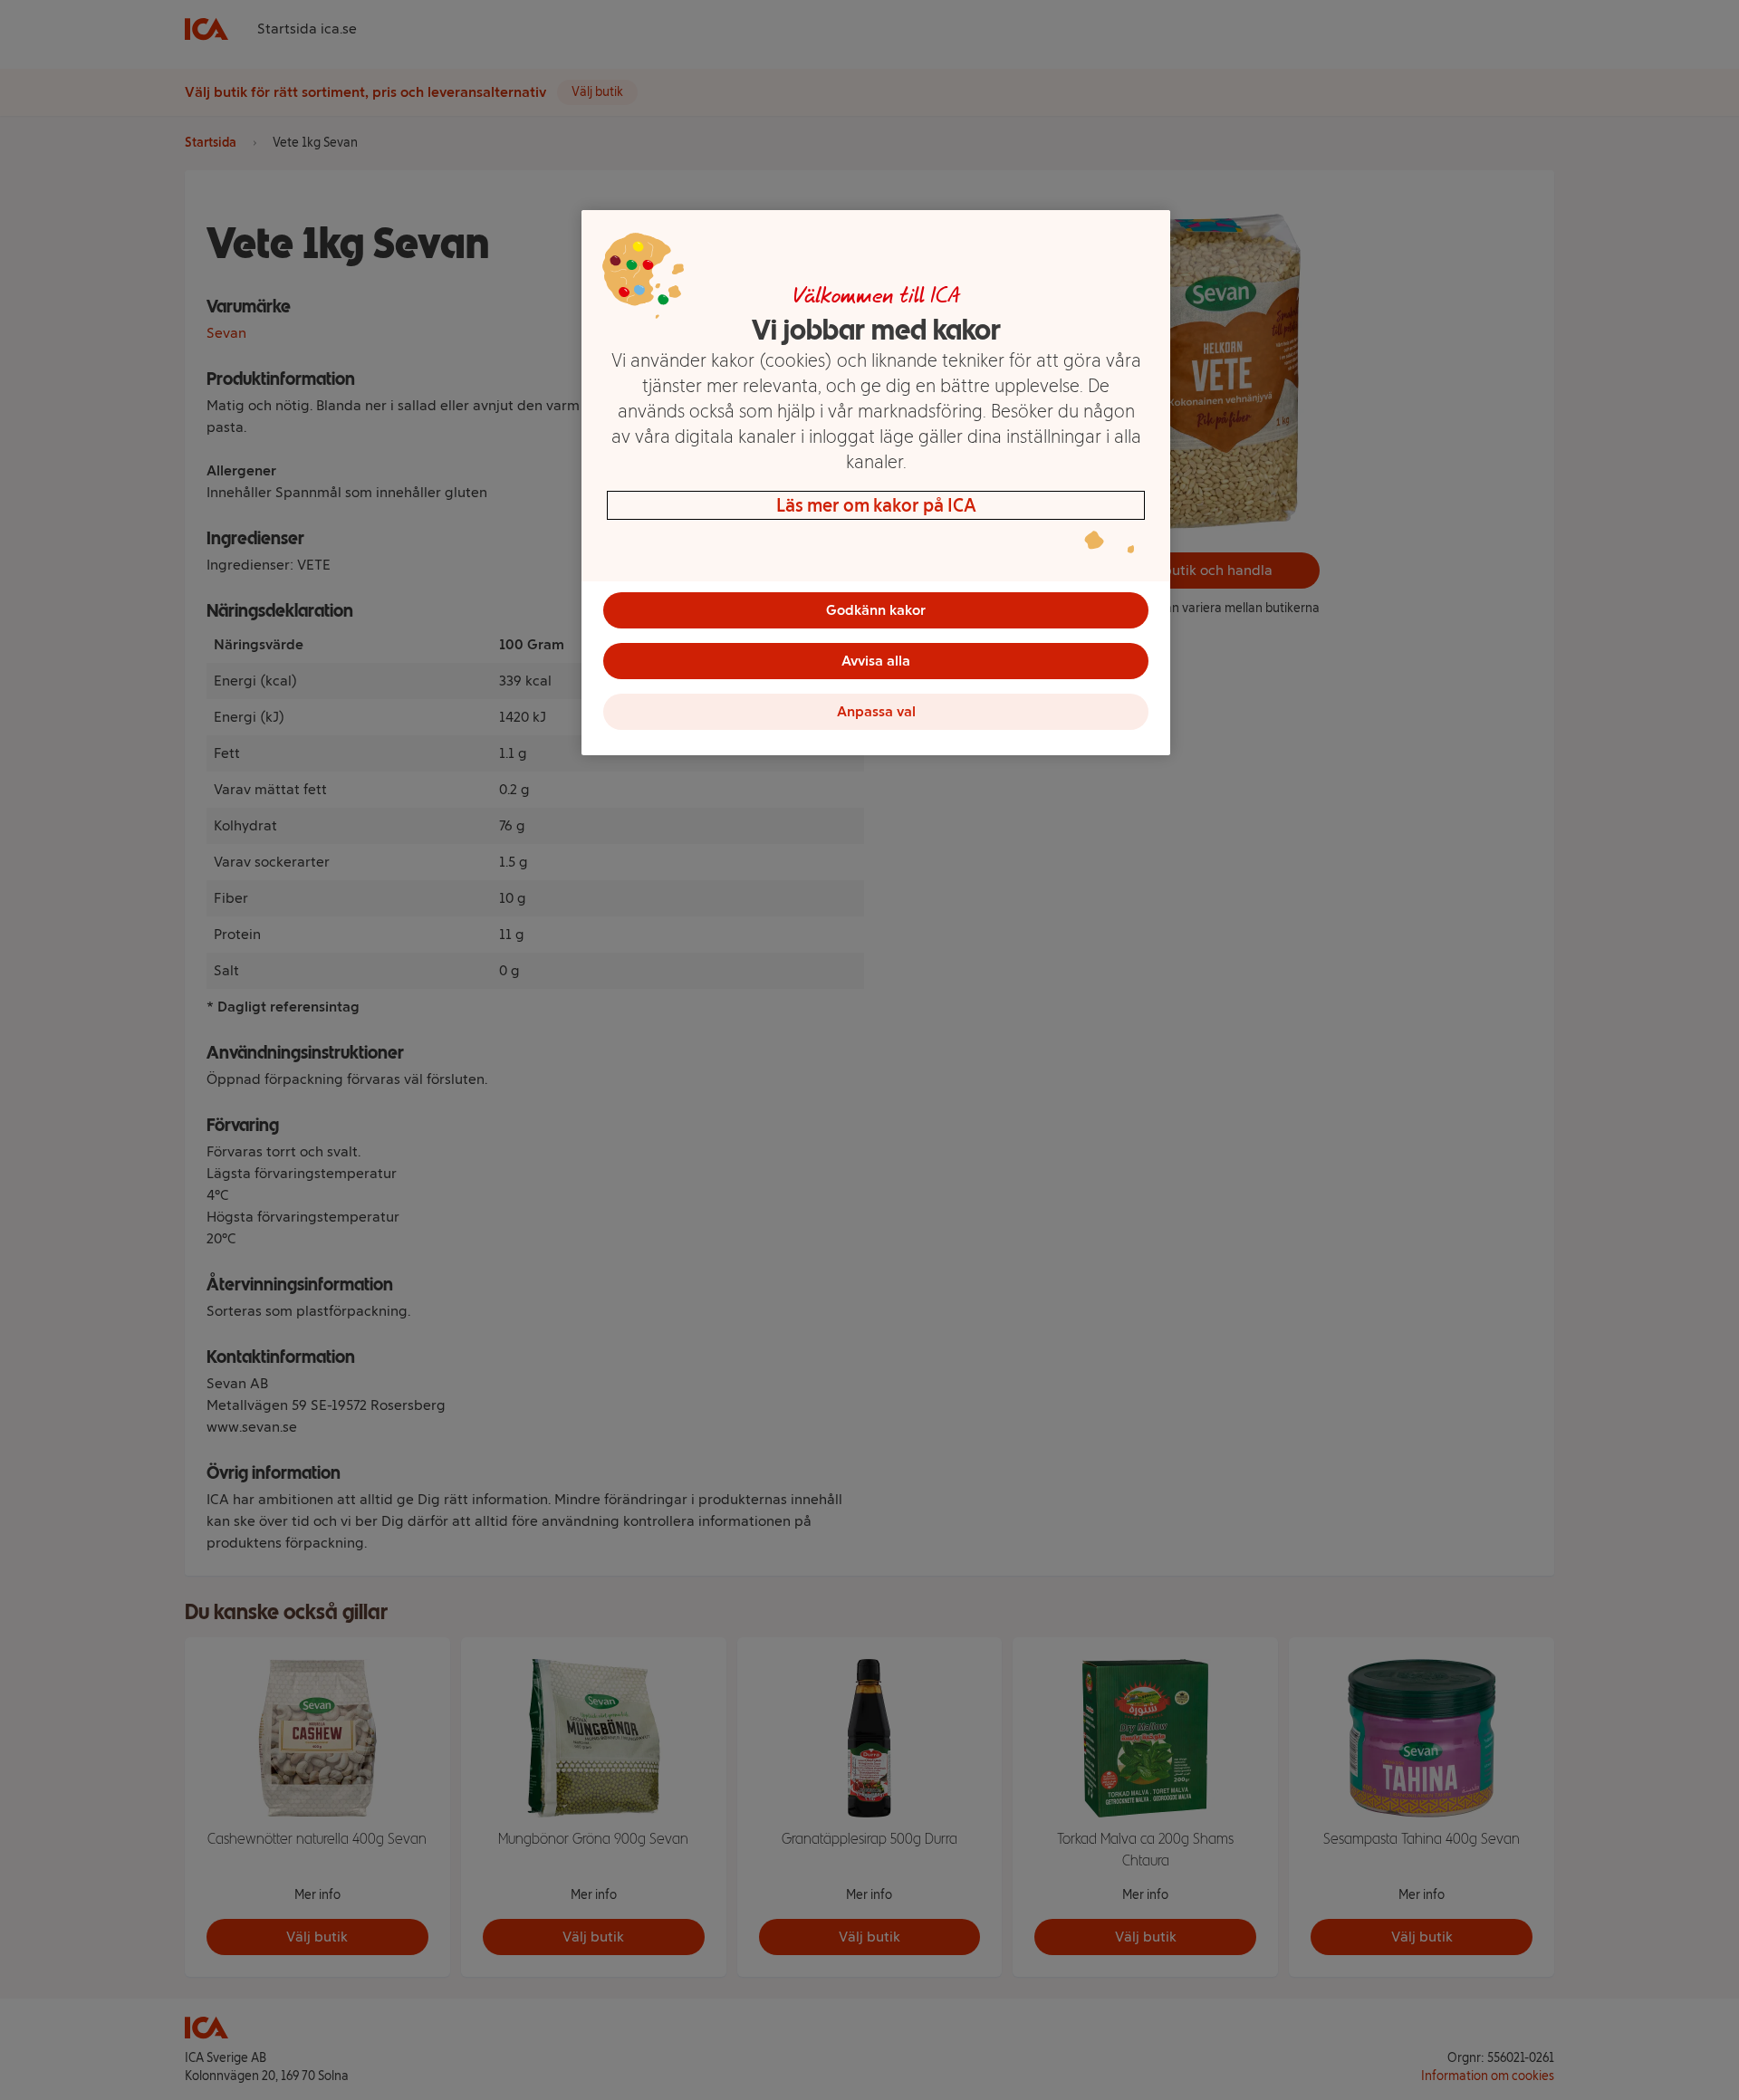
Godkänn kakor (876, 610)
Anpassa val (876, 711)
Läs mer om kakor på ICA (876, 505)
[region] (876, 483)
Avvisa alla (876, 661)
